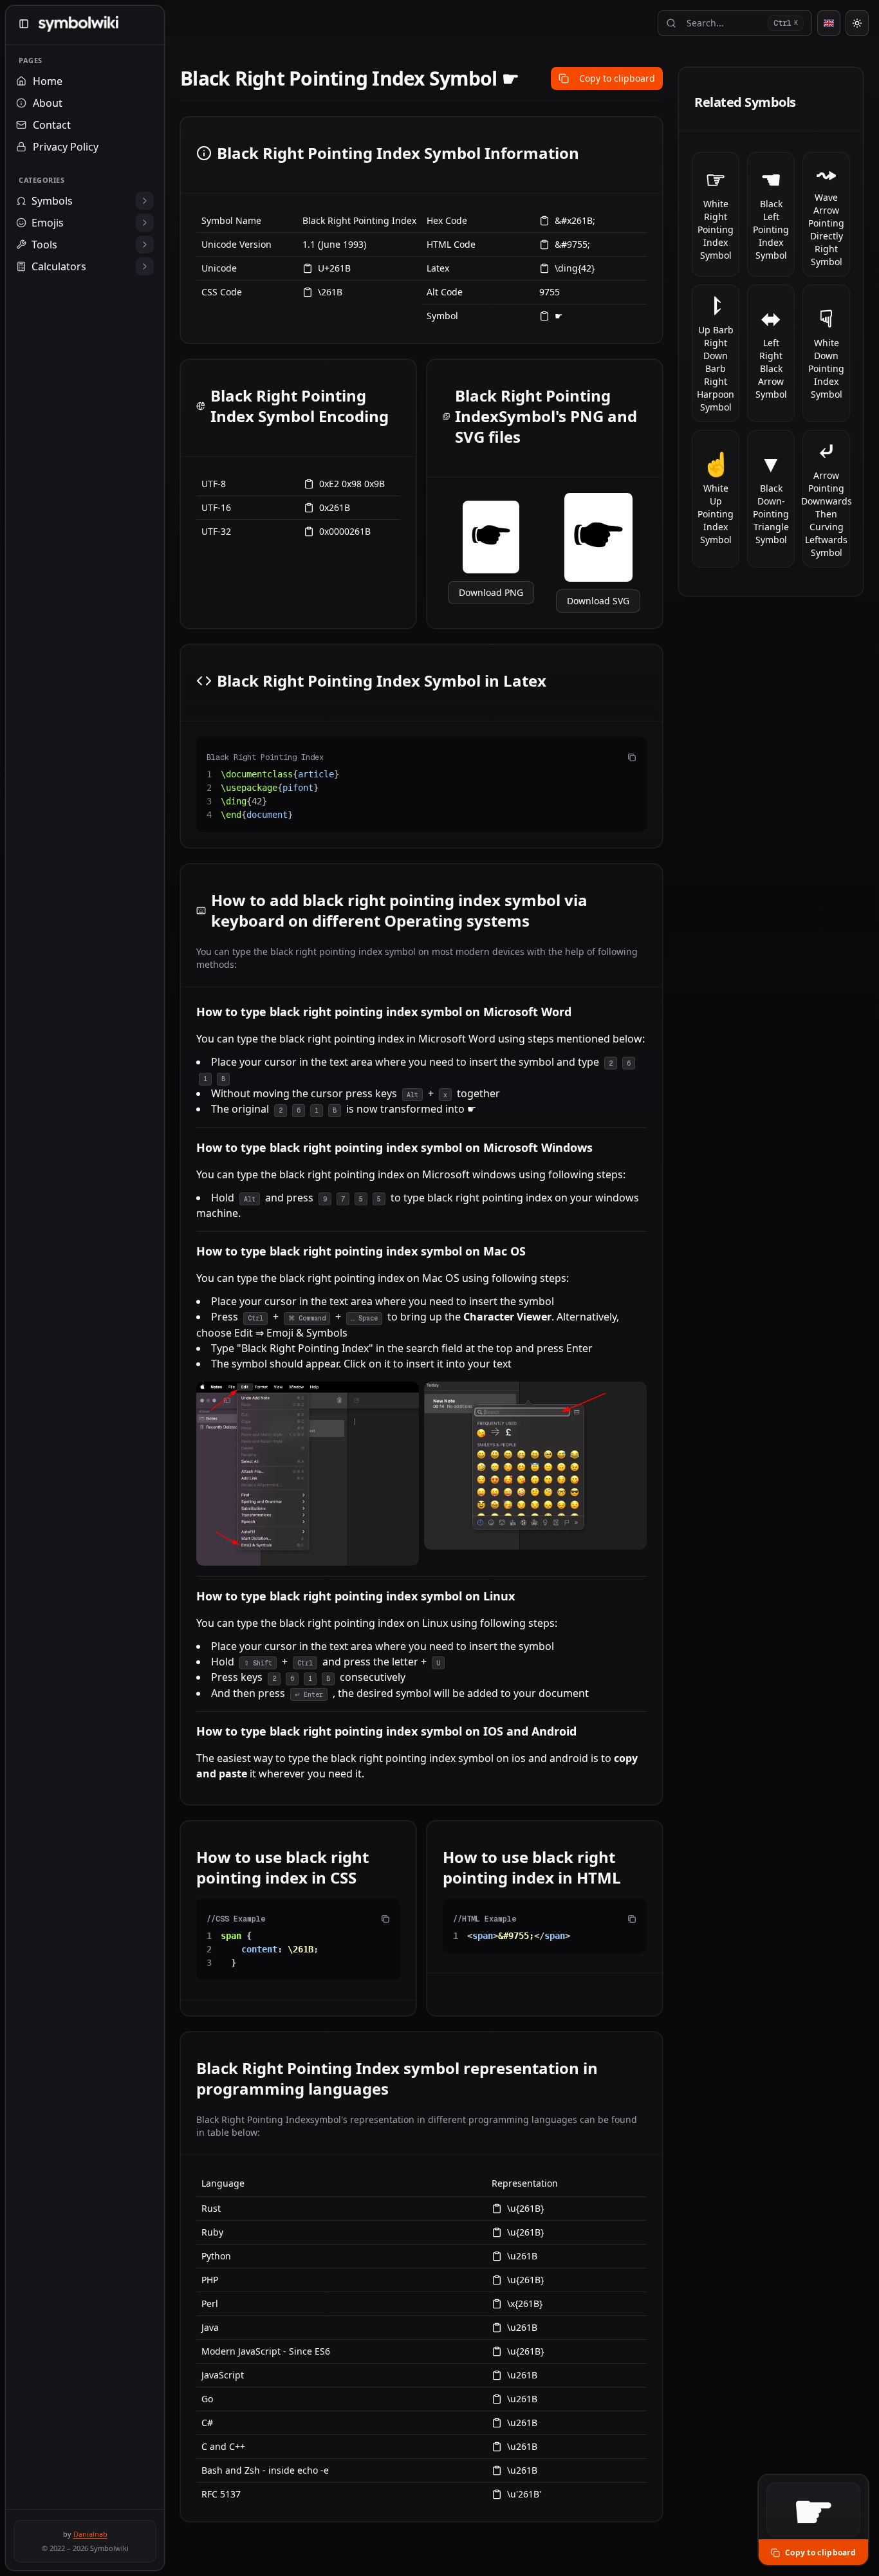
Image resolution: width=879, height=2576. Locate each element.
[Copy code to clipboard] (632, 757)
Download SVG (598, 601)
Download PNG (491, 592)
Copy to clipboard (617, 78)
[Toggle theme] (857, 23)
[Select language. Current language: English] (829, 23)
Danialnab (90, 2534)
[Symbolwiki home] (78, 24)
